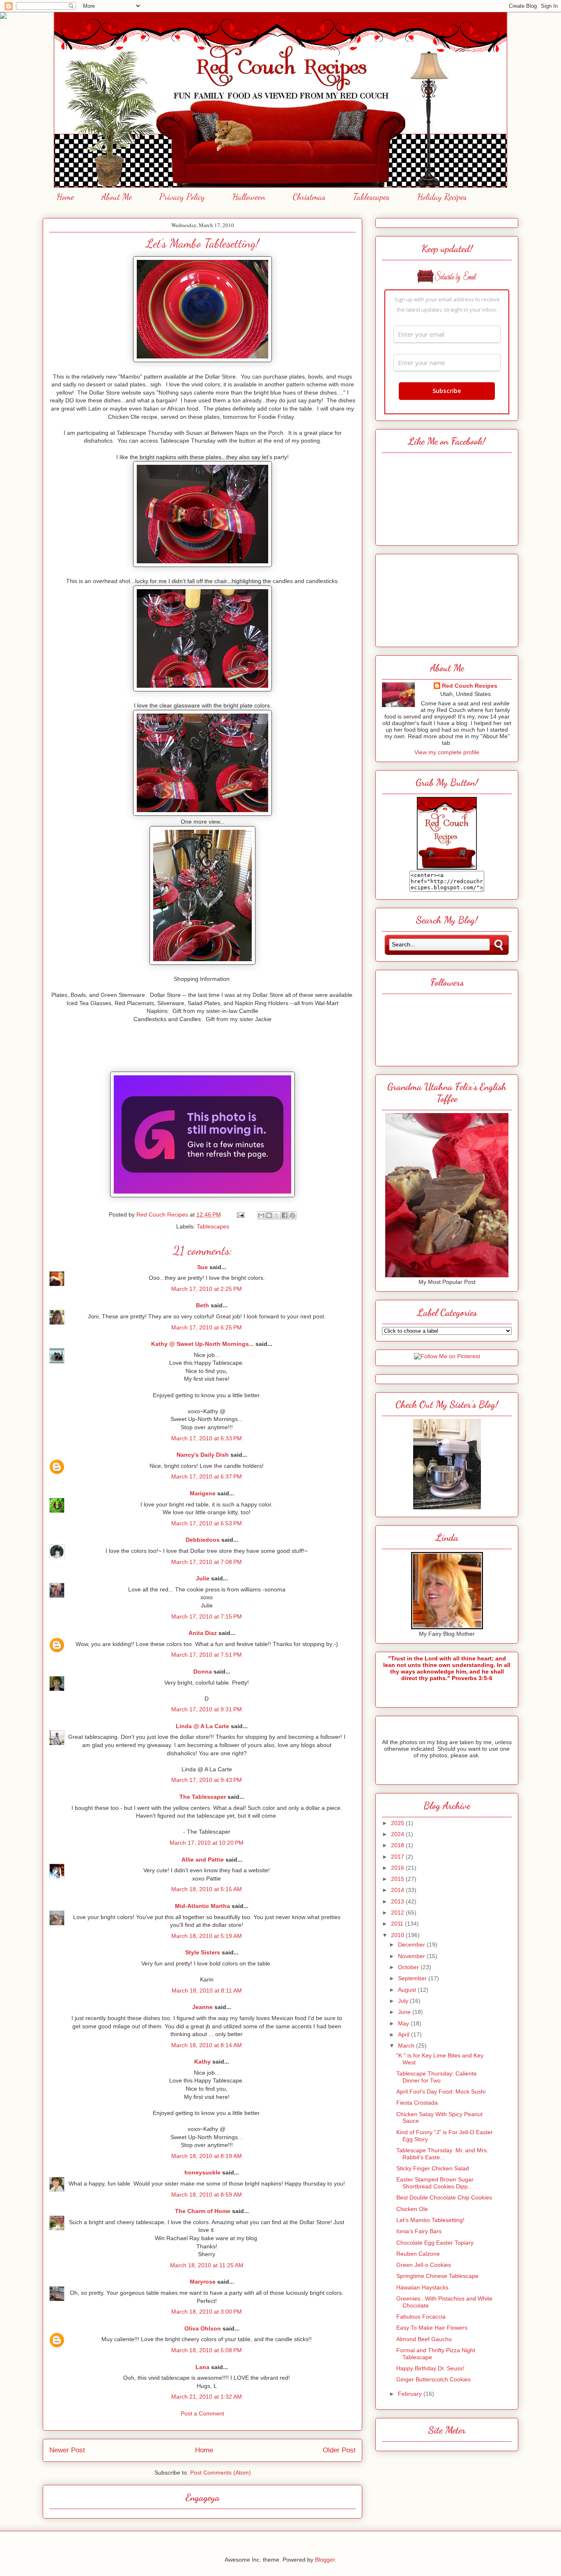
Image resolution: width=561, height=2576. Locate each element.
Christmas (309, 197)
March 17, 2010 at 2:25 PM (207, 1289)
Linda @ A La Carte (202, 1726)
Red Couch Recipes (470, 686)
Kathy (202, 2062)
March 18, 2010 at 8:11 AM (207, 1991)
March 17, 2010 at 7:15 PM (207, 1616)
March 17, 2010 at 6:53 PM (207, 1523)
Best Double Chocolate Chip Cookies (444, 2197)
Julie (203, 1578)
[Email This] (261, 1215)
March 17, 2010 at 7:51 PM (207, 1655)
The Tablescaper (203, 1797)
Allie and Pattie (203, 1860)
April (405, 2034)
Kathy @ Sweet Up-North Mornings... (202, 1344)
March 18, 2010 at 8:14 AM (207, 2045)
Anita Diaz (203, 1633)
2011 (398, 1924)
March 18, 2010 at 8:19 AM (207, 2156)
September (413, 1978)
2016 (398, 1868)
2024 (398, 1834)
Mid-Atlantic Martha (202, 1906)
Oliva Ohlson (203, 2328)
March (407, 2046)
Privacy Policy (182, 197)
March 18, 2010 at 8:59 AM (207, 2195)
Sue (202, 1267)
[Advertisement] (447, 598)
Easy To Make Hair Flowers (432, 2328)
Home (65, 197)
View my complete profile (447, 752)
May (404, 2023)
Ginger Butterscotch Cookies (433, 2379)
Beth (202, 1305)
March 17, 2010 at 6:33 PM (207, 1438)
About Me (117, 197)
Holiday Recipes (442, 197)
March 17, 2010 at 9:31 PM (207, 1709)
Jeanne (202, 2007)
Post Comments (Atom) (221, 2473)
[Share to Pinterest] (292, 1215)
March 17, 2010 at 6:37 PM (207, 1476)
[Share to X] (277, 1215)
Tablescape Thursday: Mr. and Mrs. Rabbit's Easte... (442, 2154)
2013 (398, 1901)
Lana (202, 2367)
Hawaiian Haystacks (422, 2287)
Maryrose (203, 2282)
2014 (398, 1890)
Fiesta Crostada (417, 2103)
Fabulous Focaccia (421, 2317)
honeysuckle (202, 2172)
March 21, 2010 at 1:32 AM (207, 2397)
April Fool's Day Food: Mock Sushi (441, 2092)
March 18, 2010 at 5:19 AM (207, 1936)
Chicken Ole (412, 2209)
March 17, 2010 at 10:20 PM (207, 1843)
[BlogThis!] (269, 1215)
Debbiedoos (203, 1540)
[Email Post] (240, 1215)
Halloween (249, 197)
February (411, 2394)
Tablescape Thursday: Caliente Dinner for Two (437, 2077)
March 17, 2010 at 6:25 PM (207, 1327)
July (404, 2001)
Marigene (203, 1493)
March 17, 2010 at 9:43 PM (207, 1780)
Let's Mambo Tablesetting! (430, 2220)
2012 (398, 1912)
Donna (203, 1671)
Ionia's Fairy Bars (419, 2231)
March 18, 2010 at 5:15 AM (207, 1889)
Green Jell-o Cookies (424, 2265)
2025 (398, 1823)
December (412, 1945)
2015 (398, 1879)
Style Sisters (203, 1952)
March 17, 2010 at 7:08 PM (207, 1562)
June (405, 2012)
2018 (398, 1845)
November (412, 1956)
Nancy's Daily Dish (203, 1455)
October (409, 1967)
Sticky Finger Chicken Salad (433, 2168)
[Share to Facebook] (285, 1215)
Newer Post (67, 2450)
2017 (398, 1857)
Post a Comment (202, 2413)
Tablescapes (371, 197)
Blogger (325, 2560)
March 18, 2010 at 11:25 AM (207, 2265)
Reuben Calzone (418, 2254)
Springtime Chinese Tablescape (437, 2276)
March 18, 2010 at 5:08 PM (207, 2350)
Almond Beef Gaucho (424, 2339)
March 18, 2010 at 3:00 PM (207, 2312)
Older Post (339, 2450)
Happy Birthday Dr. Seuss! (430, 2368)
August (408, 1990)
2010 (398, 1935)
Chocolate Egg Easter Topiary (435, 2243)
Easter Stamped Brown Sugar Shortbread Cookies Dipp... (435, 2183)
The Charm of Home (203, 2211)
